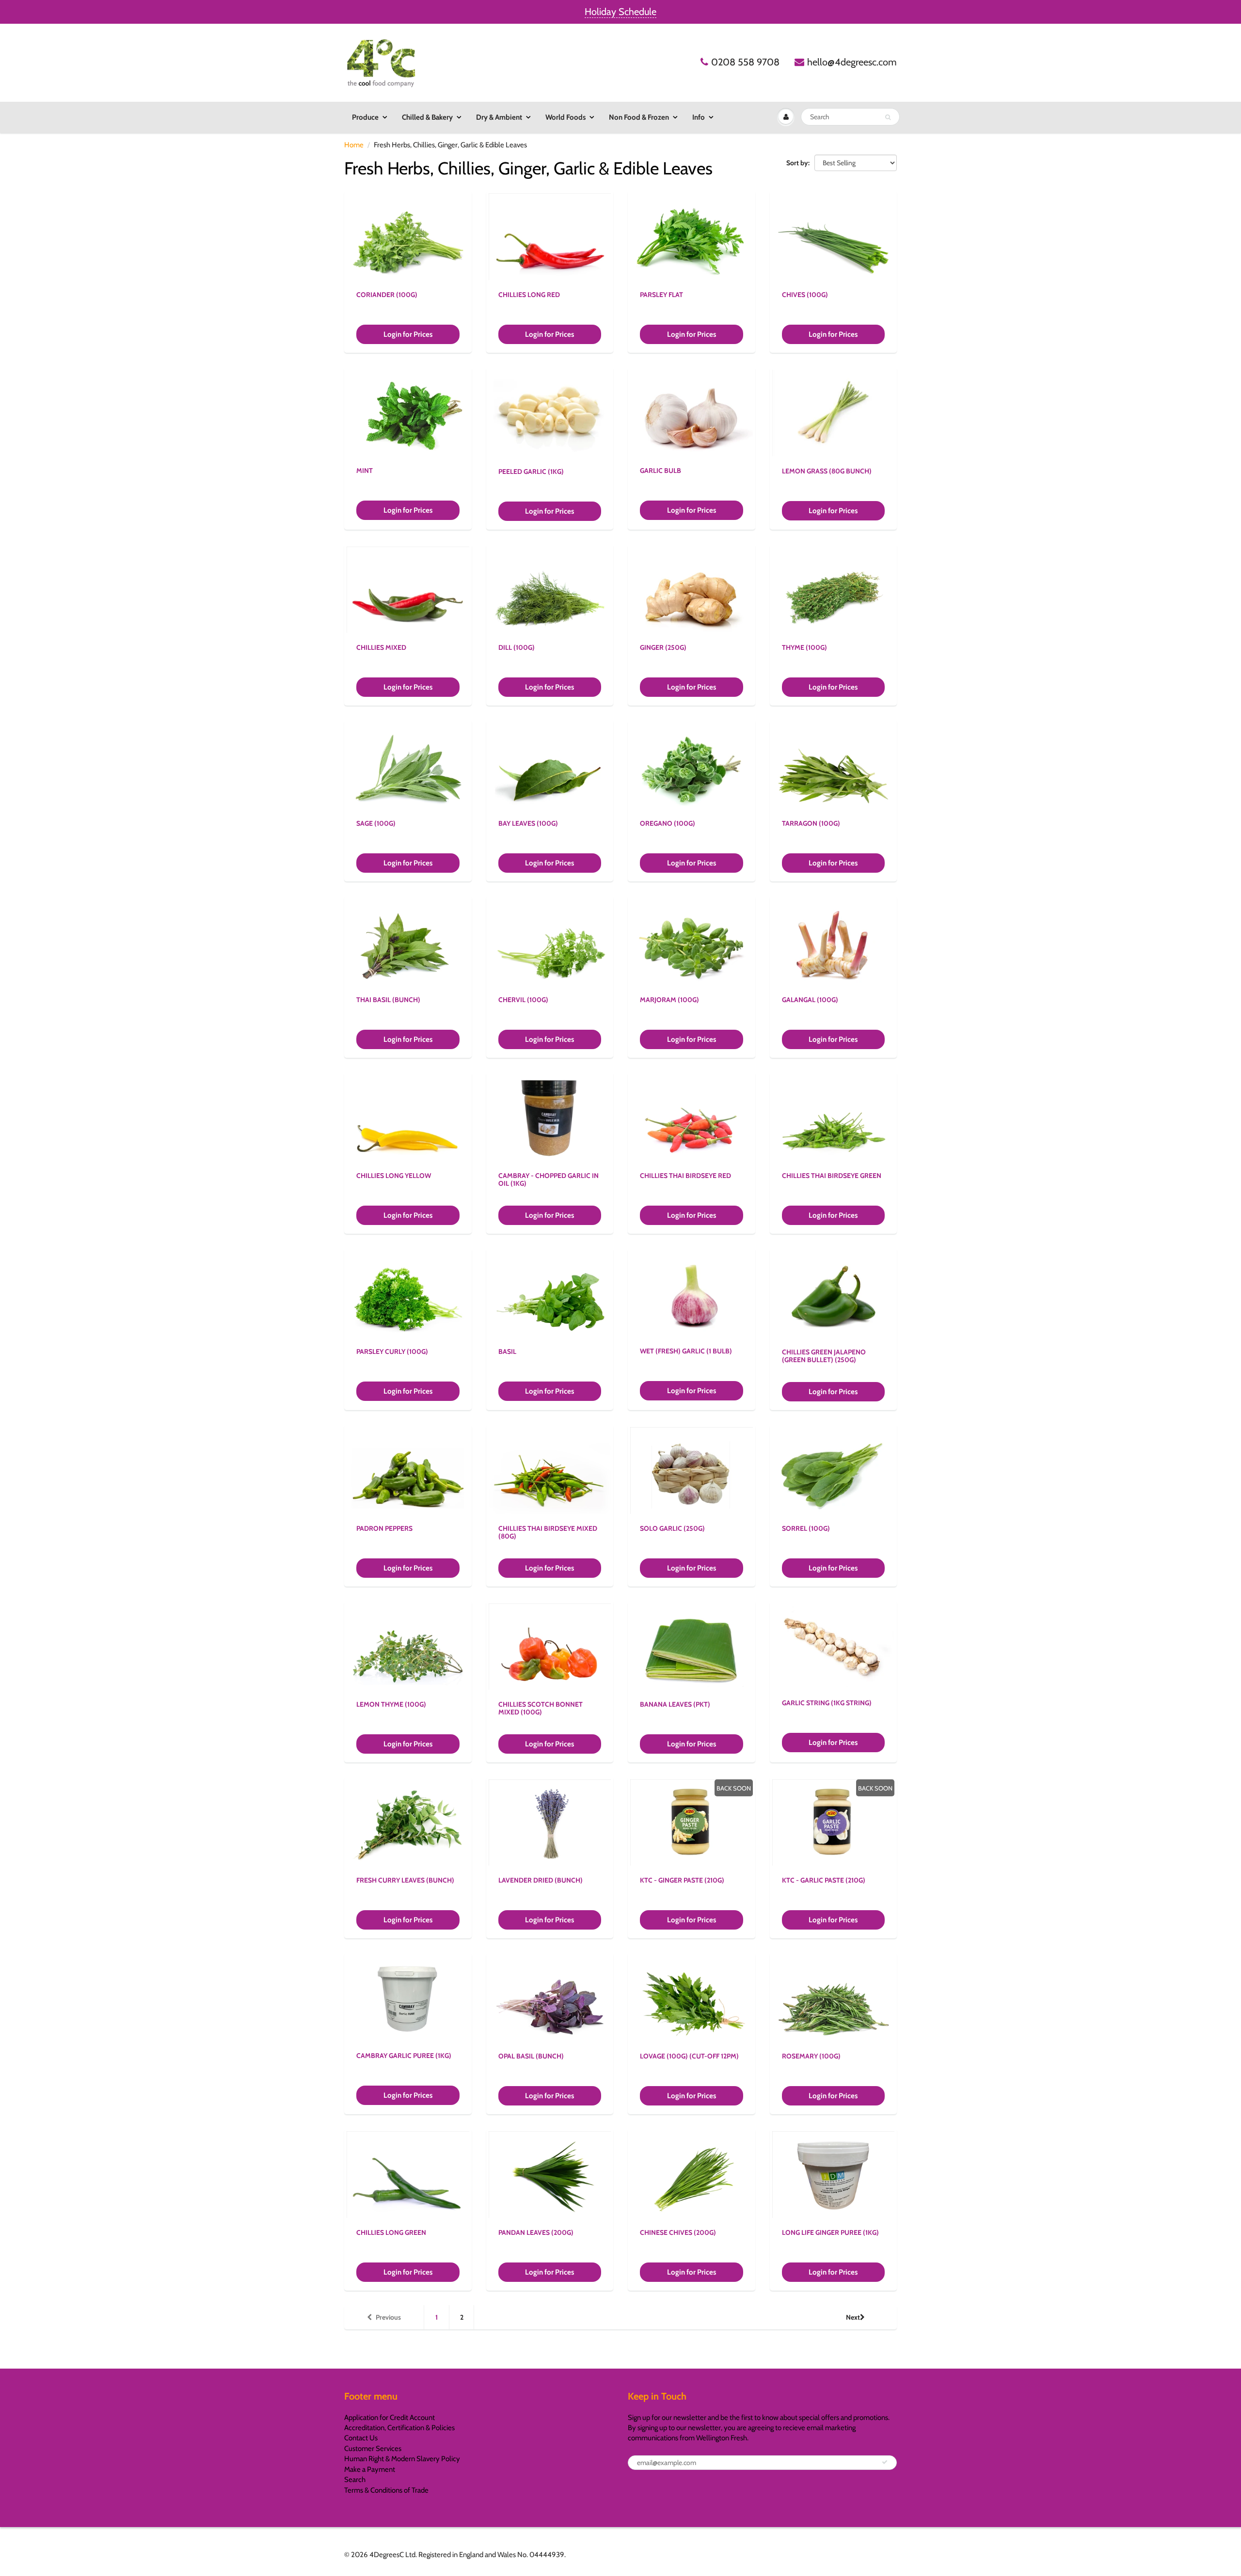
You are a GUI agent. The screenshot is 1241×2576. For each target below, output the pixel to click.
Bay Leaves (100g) (528, 823)
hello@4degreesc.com (852, 62)
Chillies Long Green (391, 2232)
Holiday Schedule (620, 12)
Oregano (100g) (668, 823)
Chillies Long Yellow (394, 1176)
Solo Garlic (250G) (672, 1528)
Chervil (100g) (523, 1000)
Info (699, 117)
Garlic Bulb (660, 471)
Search (355, 2480)
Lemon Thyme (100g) (391, 1704)
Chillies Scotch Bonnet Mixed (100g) (541, 1708)
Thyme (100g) (804, 647)
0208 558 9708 (745, 62)
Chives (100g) (805, 295)
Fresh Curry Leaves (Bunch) (405, 1880)
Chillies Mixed (381, 647)
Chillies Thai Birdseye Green (832, 1176)
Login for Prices (408, 334)
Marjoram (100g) (669, 1000)
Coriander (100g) (387, 295)
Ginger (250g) (663, 647)
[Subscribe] (885, 2462)
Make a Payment (370, 2469)
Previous (388, 2317)
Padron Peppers (384, 1528)
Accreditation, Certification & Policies (399, 2428)
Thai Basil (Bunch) (388, 1000)
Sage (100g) (376, 823)
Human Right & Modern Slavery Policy (402, 2459)
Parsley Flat (661, 295)
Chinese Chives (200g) (678, 2232)
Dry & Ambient (499, 117)
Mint (365, 471)
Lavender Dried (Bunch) (541, 1880)
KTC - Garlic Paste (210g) (824, 1880)
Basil (507, 1351)
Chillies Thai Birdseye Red (685, 1176)
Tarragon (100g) (811, 823)
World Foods (565, 117)
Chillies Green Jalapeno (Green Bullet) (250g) (824, 1356)
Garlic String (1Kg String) (827, 1703)
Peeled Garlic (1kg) (531, 471)
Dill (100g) (517, 647)
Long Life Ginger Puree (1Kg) (830, 2232)
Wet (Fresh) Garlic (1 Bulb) (686, 1351)
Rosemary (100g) (811, 2056)
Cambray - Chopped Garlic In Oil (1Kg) (549, 1179)
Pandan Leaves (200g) (536, 2232)
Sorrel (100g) (806, 1528)
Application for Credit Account (390, 2418)
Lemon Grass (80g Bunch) (827, 471)
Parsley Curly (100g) (392, 1351)
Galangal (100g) (810, 1000)
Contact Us (361, 2438)
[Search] (888, 117)
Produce (365, 117)
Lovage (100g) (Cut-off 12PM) (689, 2056)
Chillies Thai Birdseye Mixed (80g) (548, 1532)
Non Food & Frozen (639, 117)
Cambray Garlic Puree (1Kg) (404, 2056)
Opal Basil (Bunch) (531, 2056)
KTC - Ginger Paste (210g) (682, 1880)
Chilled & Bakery (427, 117)
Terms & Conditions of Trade (386, 2490)
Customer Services (373, 2449)
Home (354, 145)
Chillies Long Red (529, 295)
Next (853, 2317)
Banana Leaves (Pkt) (675, 1704)
